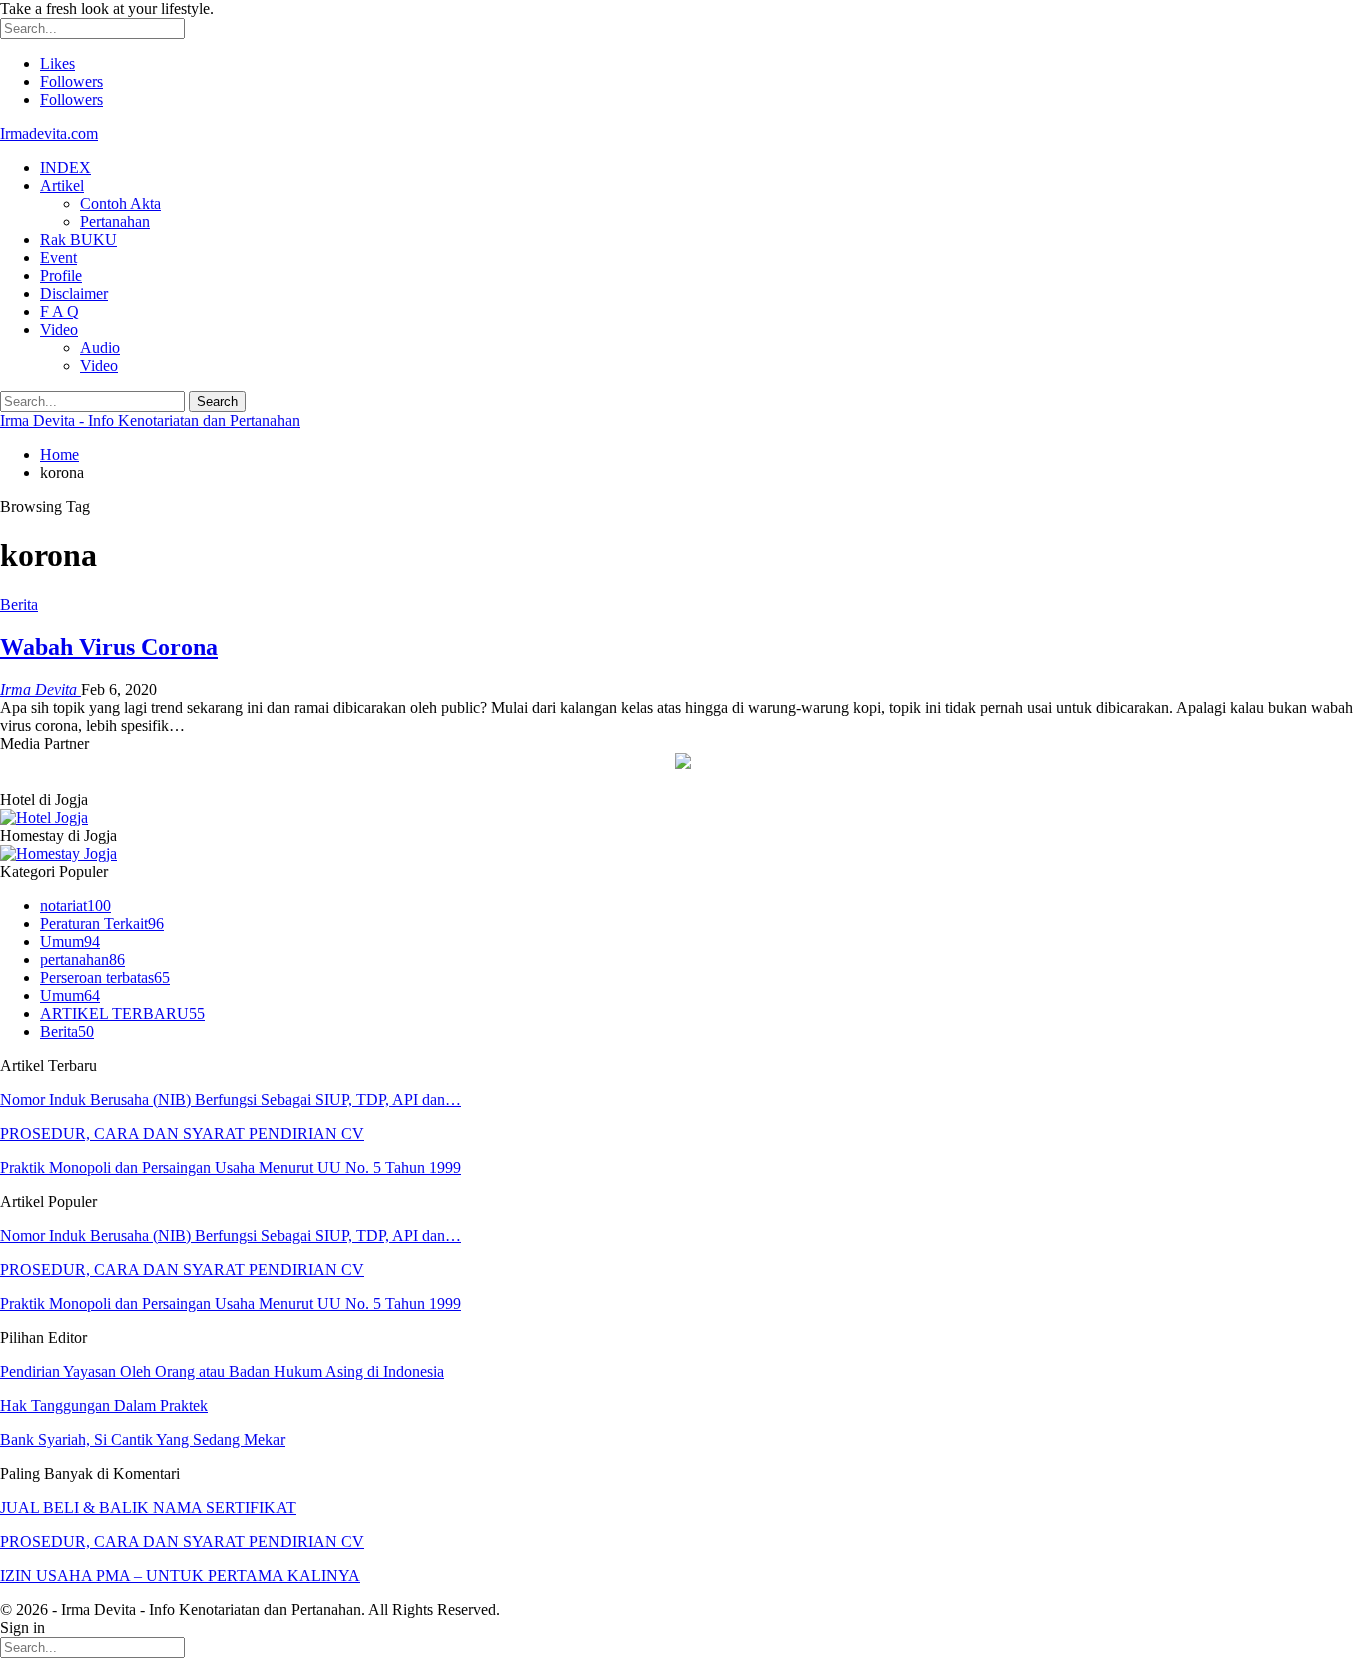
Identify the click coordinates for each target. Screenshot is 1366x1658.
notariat (75, 905)
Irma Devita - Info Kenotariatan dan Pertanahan (150, 420)
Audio (100, 347)
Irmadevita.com (49, 133)
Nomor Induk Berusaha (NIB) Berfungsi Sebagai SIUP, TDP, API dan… (230, 1099)
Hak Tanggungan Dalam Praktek (104, 1405)
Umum (70, 941)
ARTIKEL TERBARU (122, 1013)
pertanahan (82, 959)
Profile (61, 275)
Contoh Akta (120, 203)
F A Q (59, 311)
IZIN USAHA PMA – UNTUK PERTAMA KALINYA (180, 1575)
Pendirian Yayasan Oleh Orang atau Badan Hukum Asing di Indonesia (222, 1371)
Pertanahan (115, 221)
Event (58, 257)
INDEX (65, 167)
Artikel (62, 185)
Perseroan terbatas (105, 977)
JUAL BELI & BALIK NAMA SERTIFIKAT (148, 1507)
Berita (19, 604)
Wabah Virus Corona (109, 647)
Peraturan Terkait (102, 923)
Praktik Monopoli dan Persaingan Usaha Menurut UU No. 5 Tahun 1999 (230, 1167)
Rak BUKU (78, 239)
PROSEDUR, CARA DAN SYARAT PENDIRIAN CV (182, 1133)
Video (59, 329)
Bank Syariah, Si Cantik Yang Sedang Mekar (142, 1439)
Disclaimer (74, 293)
